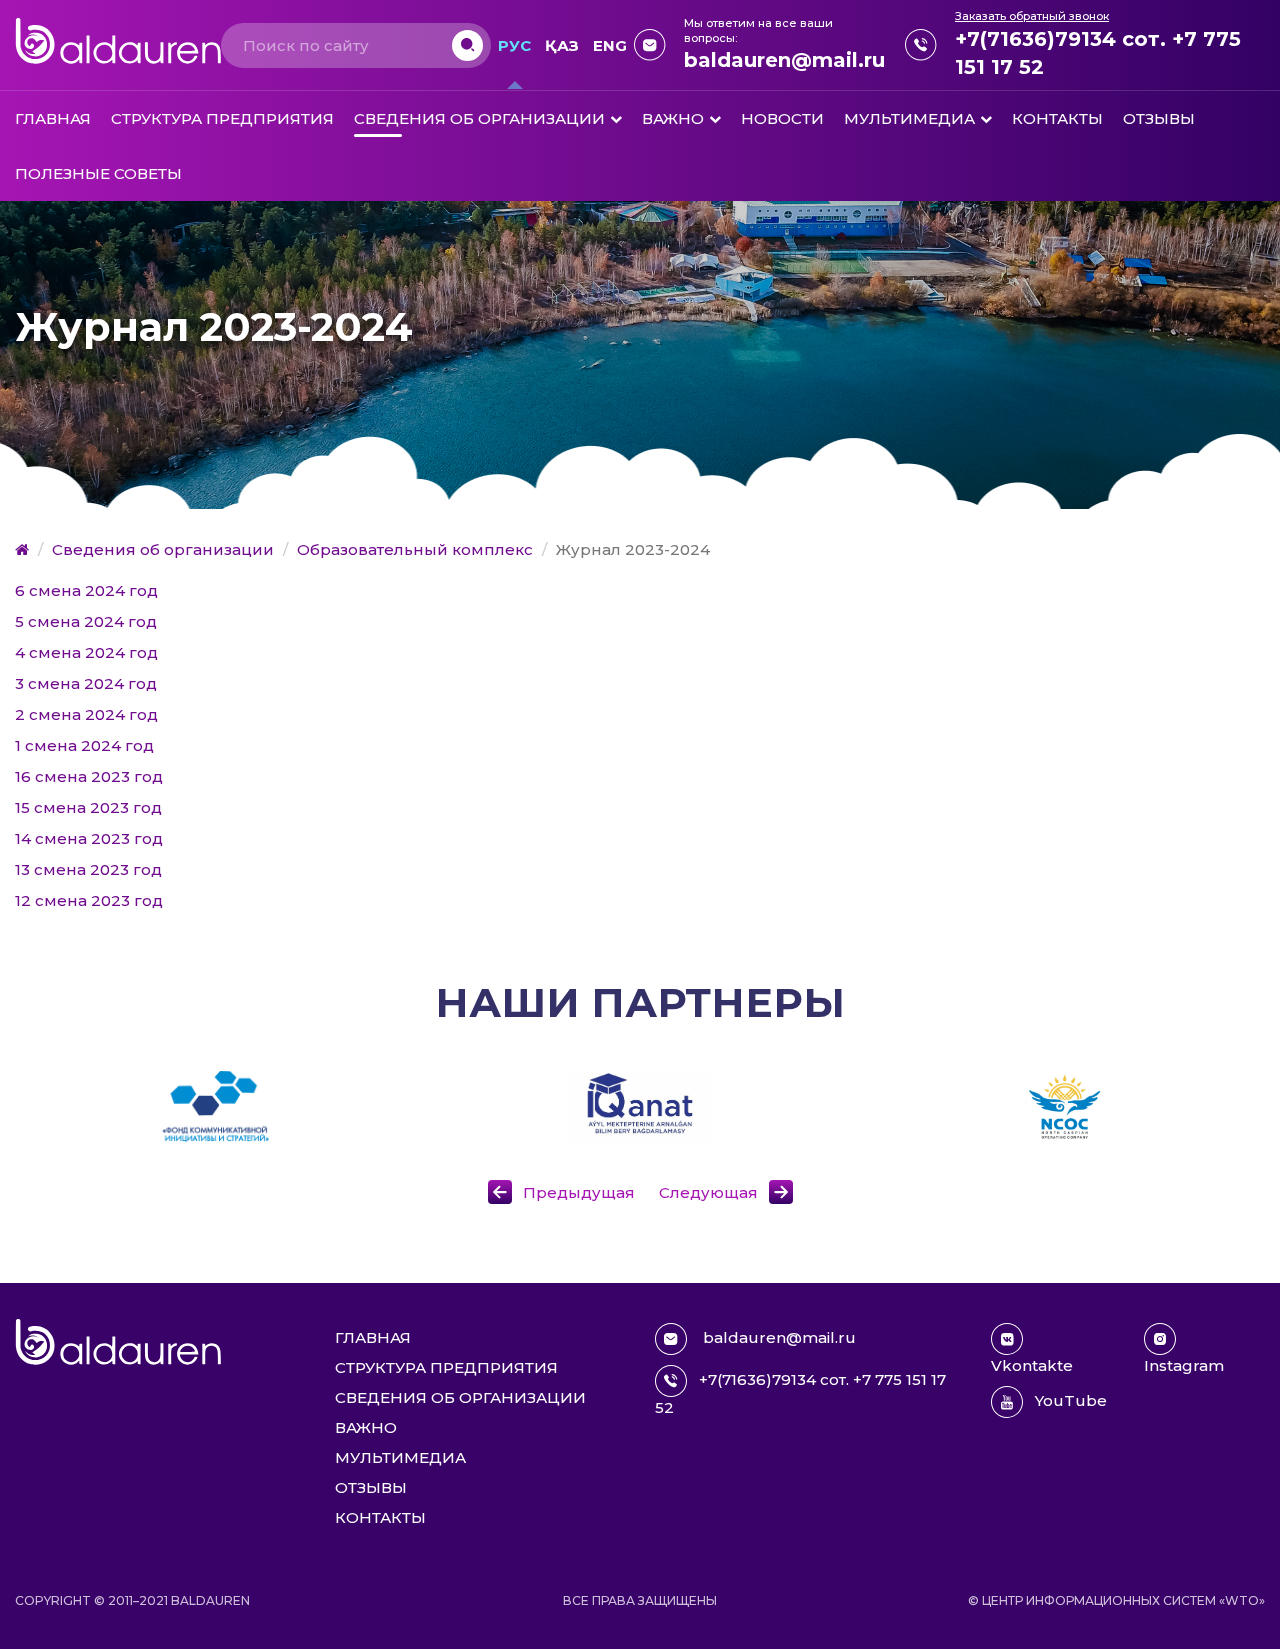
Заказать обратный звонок (1032, 16)
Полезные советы (98, 173)
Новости (782, 118)
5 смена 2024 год (86, 621)
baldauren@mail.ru (784, 60)
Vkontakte (1032, 1365)
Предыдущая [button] (579, 1192)
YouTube (1071, 1400)
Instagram (1184, 1365)
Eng (610, 45)
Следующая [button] (708, 1192)
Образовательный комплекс (415, 549)
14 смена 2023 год (89, 838)
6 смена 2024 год (86, 590)
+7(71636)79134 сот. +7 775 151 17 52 (1098, 53)
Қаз (562, 45)
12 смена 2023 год (89, 900)
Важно (673, 118)
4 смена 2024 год (86, 652)
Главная (53, 118)
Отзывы (1159, 118)
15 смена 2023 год (88, 807)
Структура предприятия (222, 118)
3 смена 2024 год (86, 683)
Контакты (1057, 118)
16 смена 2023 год (89, 776)
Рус (514, 45)
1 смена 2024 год (84, 745)
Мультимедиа (909, 118)
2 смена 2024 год (86, 714)
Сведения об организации (479, 118)
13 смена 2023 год (88, 869)
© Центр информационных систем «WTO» (1116, 1600)
